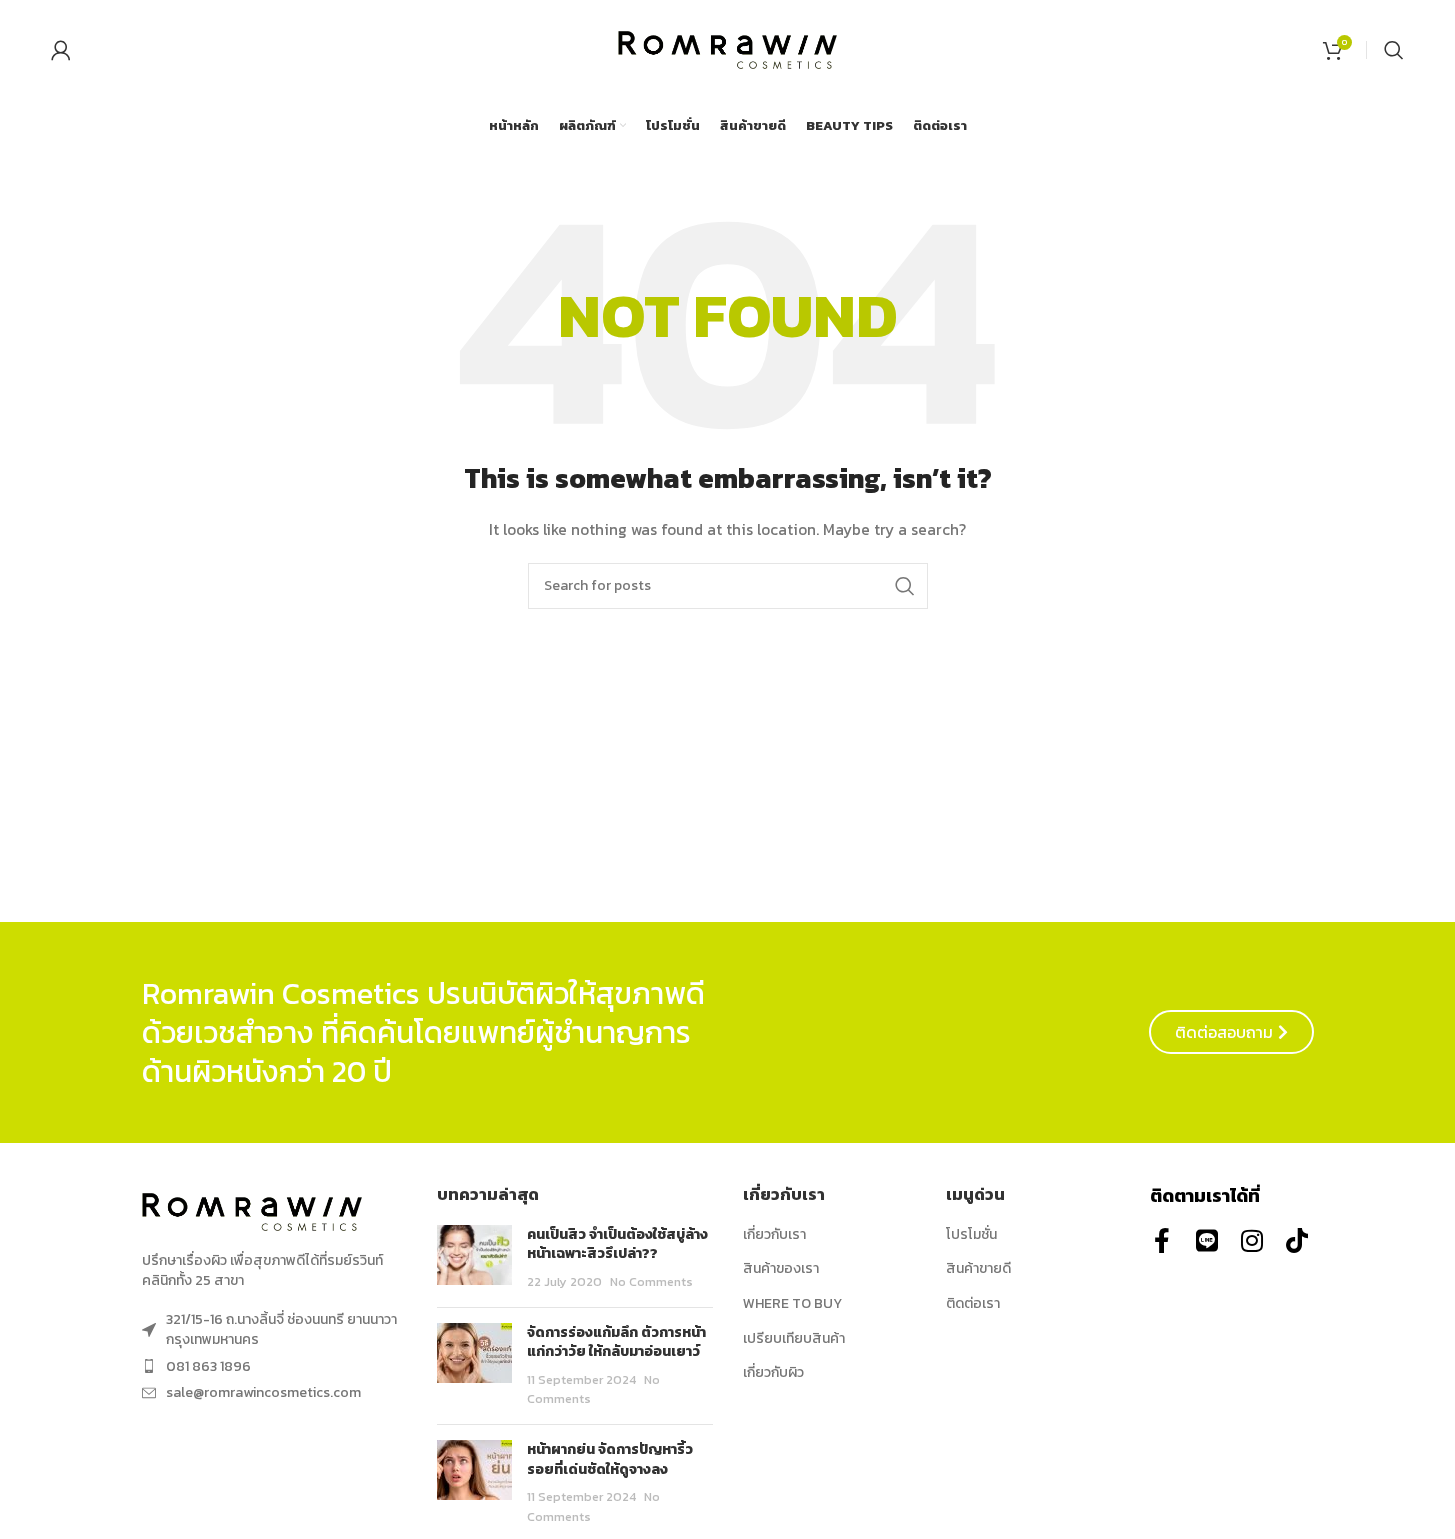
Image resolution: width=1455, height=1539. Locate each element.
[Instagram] (1252, 1240)
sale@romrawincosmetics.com (263, 1392)
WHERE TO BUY (792, 1304)
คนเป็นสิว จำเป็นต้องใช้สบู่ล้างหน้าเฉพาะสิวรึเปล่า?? (617, 1244)
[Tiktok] (1297, 1240)
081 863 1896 (208, 1366)
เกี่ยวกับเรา (774, 1235)
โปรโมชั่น (971, 1235)
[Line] (1207, 1240)
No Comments (651, 1281)
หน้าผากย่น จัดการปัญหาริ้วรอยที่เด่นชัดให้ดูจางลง (610, 1459)
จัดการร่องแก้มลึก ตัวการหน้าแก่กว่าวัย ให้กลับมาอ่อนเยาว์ (616, 1342)
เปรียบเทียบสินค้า (794, 1339)
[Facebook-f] (1162, 1240)
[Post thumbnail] (474, 1258)
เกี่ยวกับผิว (773, 1373)
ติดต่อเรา (973, 1304)
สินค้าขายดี (978, 1269)
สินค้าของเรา (781, 1269)
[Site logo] (728, 48)
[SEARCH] (905, 586)
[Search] (1394, 50)
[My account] (61, 50)
